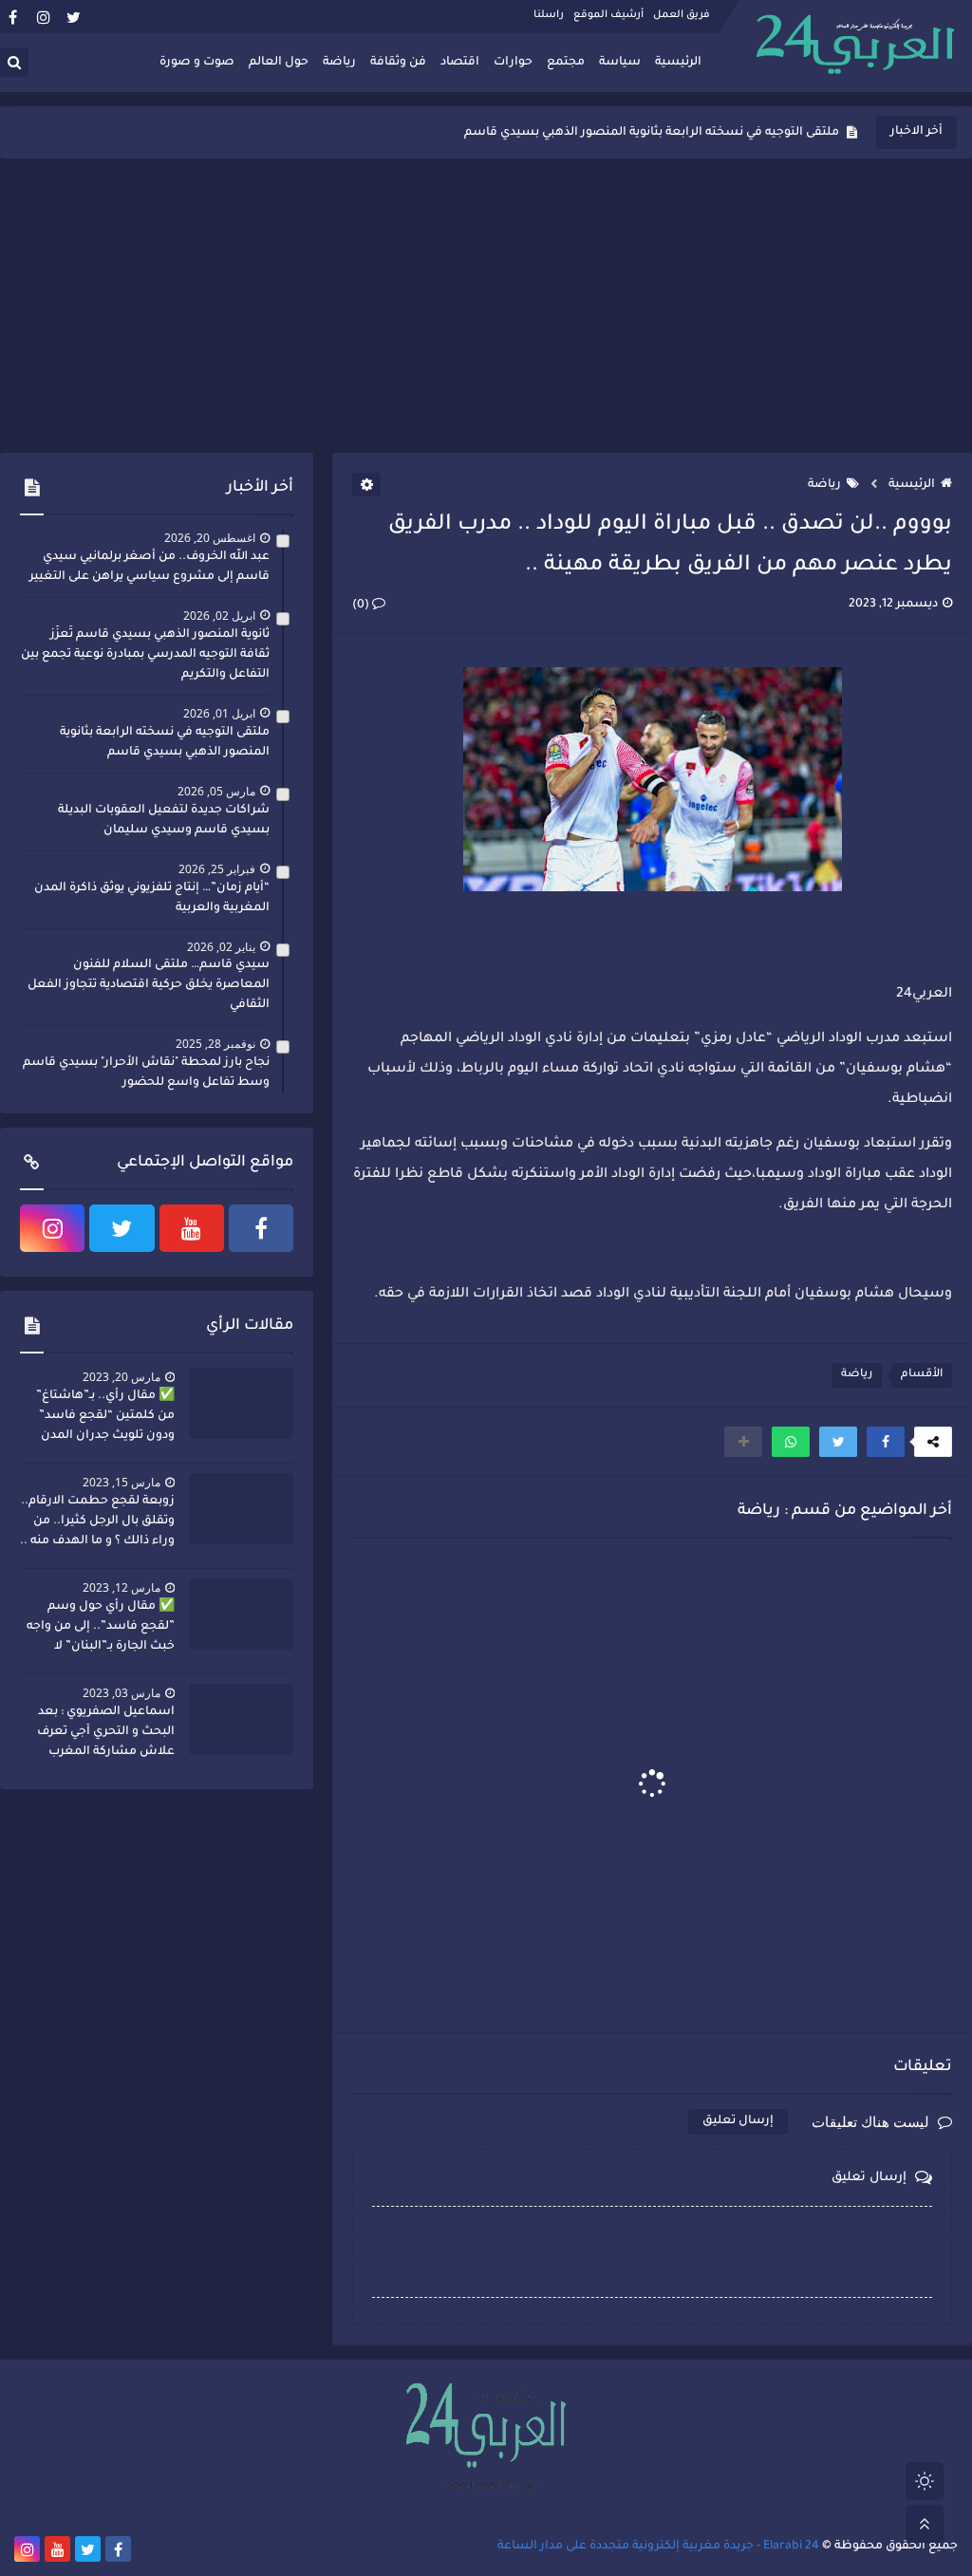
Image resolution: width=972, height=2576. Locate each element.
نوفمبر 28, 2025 (215, 1044)
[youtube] (192, 1228)
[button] (886, 1442)
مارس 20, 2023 (121, 1377)
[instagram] (43, 17)
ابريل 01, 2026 (219, 713)
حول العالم (279, 63)
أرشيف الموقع (608, 15)
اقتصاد (460, 63)
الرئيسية (678, 63)
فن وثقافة (398, 63)
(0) (362, 606)
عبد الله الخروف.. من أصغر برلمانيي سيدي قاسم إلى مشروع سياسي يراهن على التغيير (150, 567)
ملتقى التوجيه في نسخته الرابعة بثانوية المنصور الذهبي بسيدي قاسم (165, 743)
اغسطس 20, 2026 (210, 538)
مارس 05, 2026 (216, 791)
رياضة (339, 63)
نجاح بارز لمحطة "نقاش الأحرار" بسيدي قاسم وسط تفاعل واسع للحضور (146, 1073)
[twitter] (74, 17)
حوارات (513, 63)
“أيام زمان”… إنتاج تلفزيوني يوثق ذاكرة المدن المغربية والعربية (152, 898)
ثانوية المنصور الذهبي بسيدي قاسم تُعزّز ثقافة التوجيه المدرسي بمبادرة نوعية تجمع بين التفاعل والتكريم (145, 655)
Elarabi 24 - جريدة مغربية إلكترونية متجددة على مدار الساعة (658, 2547)
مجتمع (566, 63)
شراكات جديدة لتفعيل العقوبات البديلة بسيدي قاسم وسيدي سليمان (649, 133)
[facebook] (13, 17)
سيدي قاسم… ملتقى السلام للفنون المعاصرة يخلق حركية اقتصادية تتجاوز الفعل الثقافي (149, 985)
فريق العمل (682, 15)
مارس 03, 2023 (121, 1693)
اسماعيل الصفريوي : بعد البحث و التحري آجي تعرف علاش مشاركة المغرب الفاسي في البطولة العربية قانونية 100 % (102, 1734)
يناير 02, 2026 (221, 947)
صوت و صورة (197, 63)
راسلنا (549, 15)
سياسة (620, 63)
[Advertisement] (486, 306)
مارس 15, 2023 (121, 1482)
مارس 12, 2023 (121, 1587)
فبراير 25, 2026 (217, 869)
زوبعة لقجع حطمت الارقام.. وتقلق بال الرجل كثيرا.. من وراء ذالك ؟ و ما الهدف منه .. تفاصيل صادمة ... (97, 1523)
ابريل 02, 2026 (219, 616)
